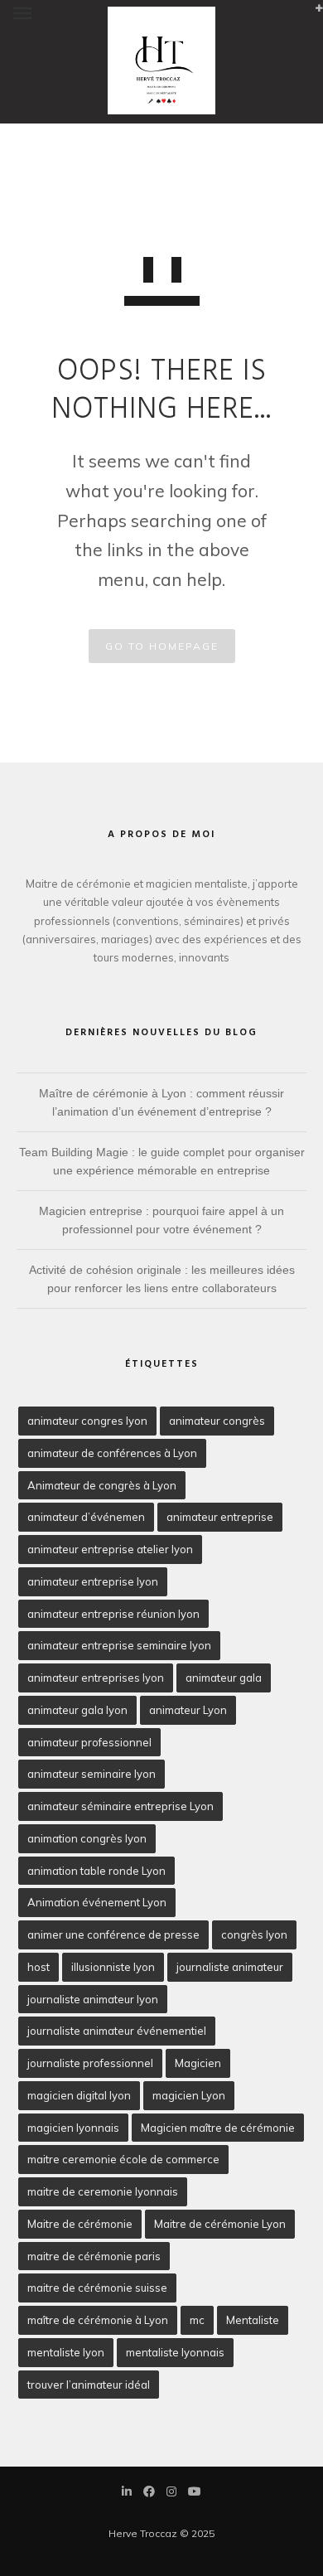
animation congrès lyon (87, 1838)
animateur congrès (217, 1421)
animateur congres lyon (87, 1421)
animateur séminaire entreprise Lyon (121, 1806)
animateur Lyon (188, 1710)
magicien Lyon (189, 2095)
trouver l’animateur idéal (89, 2385)
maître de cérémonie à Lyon (98, 2320)
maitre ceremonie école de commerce (123, 2159)
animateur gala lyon (77, 1710)
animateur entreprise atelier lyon (110, 1549)
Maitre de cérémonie (80, 2224)
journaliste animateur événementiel (117, 2031)
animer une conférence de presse (113, 1934)
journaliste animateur (230, 1967)
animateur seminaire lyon (92, 1774)
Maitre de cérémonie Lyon (220, 2224)
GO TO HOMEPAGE (162, 646)
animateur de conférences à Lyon (112, 1453)
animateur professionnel (89, 1742)
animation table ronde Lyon (96, 1871)
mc (197, 2320)
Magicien (198, 2063)
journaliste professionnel (90, 2063)
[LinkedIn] (127, 2493)
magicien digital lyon (79, 2095)
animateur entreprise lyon (93, 1581)
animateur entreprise (220, 1517)
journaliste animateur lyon (93, 1999)
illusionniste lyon (113, 1967)
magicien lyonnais (73, 2128)
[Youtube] (195, 2493)
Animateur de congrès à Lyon (102, 1485)
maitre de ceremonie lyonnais (103, 2191)
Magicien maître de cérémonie (218, 2128)
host (39, 1967)
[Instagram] (171, 2493)
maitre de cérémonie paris (94, 2256)
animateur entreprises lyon (96, 1678)
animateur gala (224, 1678)
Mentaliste (253, 2320)
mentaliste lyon (66, 2352)
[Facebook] (149, 2493)
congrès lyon (254, 1934)
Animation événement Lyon (97, 1902)
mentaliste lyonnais (175, 2352)
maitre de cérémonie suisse (97, 2288)
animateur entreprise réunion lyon (113, 1614)
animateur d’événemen (86, 1517)
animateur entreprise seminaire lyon (119, 1645)
